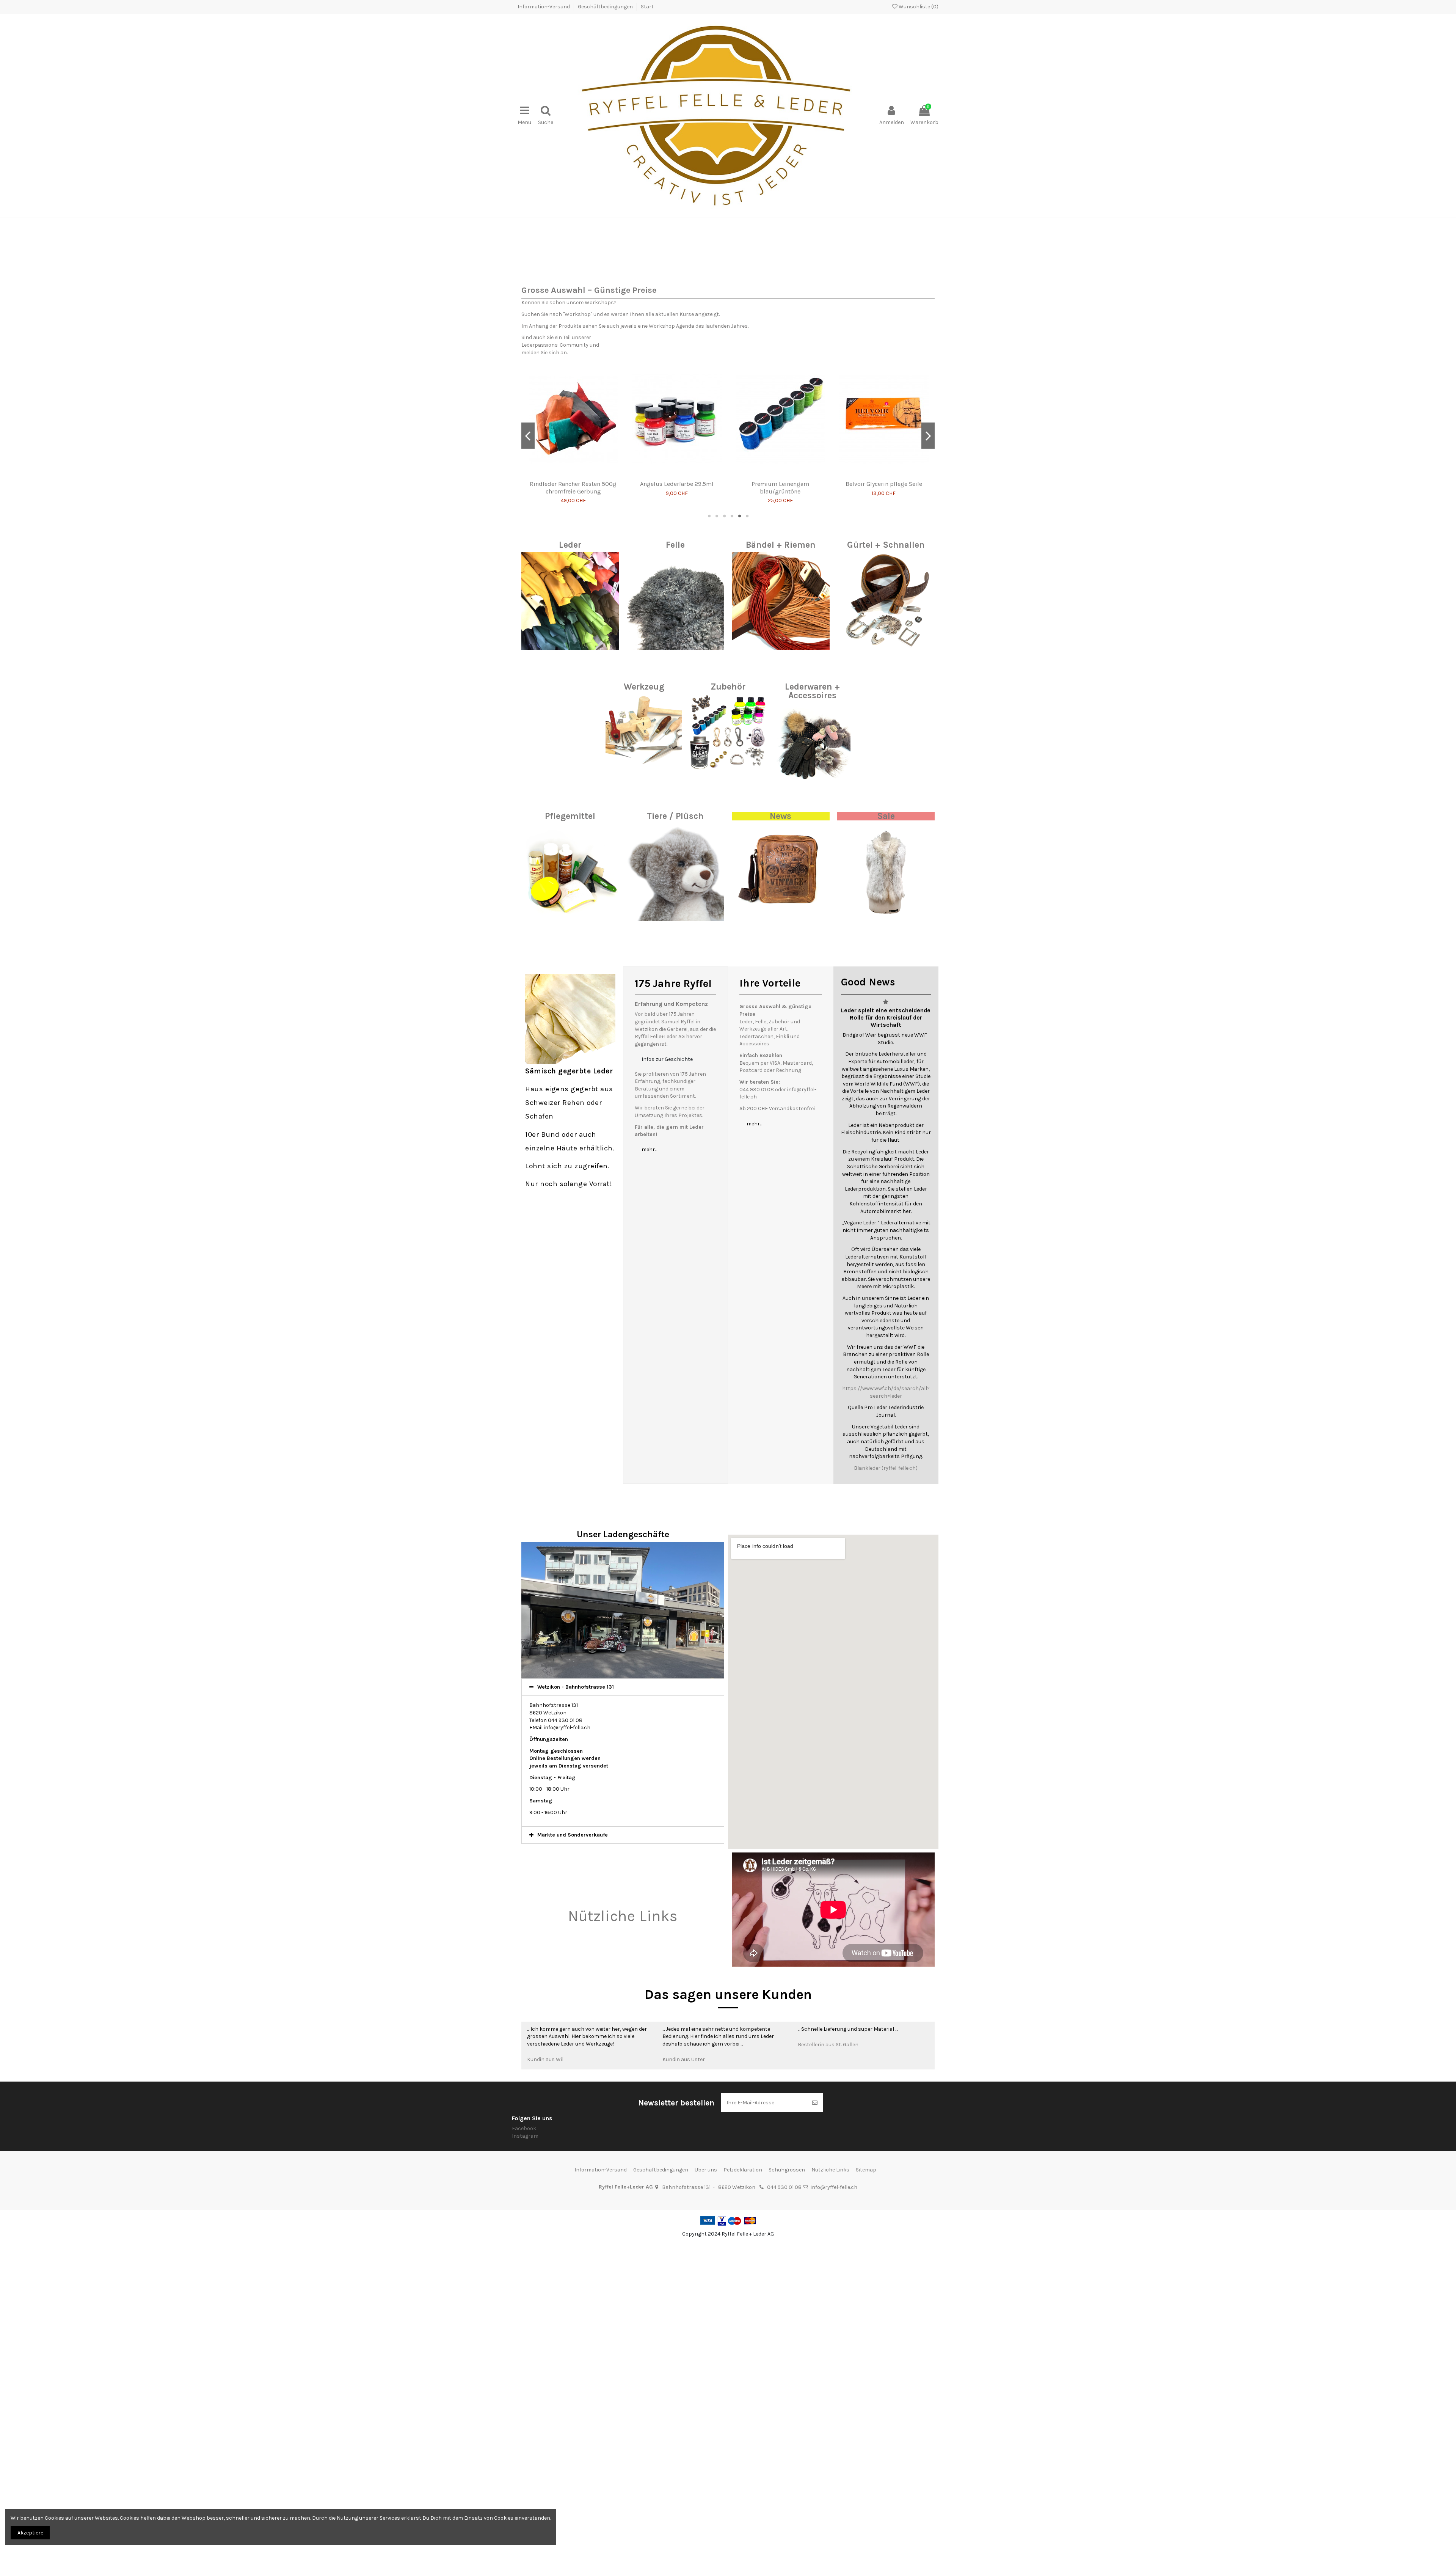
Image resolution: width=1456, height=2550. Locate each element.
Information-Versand (544, 7)
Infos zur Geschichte (667, 1284)
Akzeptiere (30, 2533)
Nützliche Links (623, 2142)
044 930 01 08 (784, 2413)
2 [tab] (717, 742)
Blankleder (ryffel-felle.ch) (886, 1694)
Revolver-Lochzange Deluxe (677, 709)
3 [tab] (724, 742)
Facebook (524, 2354)
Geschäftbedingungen (606, 7)
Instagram (525, 2361)
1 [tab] (709, 742)
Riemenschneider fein (780, 709)
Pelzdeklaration (743, 2395)
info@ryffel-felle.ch (834, 2413)
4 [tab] (732, 742)
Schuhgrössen (787, 2395)
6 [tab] (747, 742)
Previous (529, 348)
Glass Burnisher (884, 709)
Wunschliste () (918, 7)
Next (927, 348)
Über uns (706, 2395)
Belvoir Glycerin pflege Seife (573, 709)
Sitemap (866, 2395)
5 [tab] (739, 742)
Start (647, 7)
